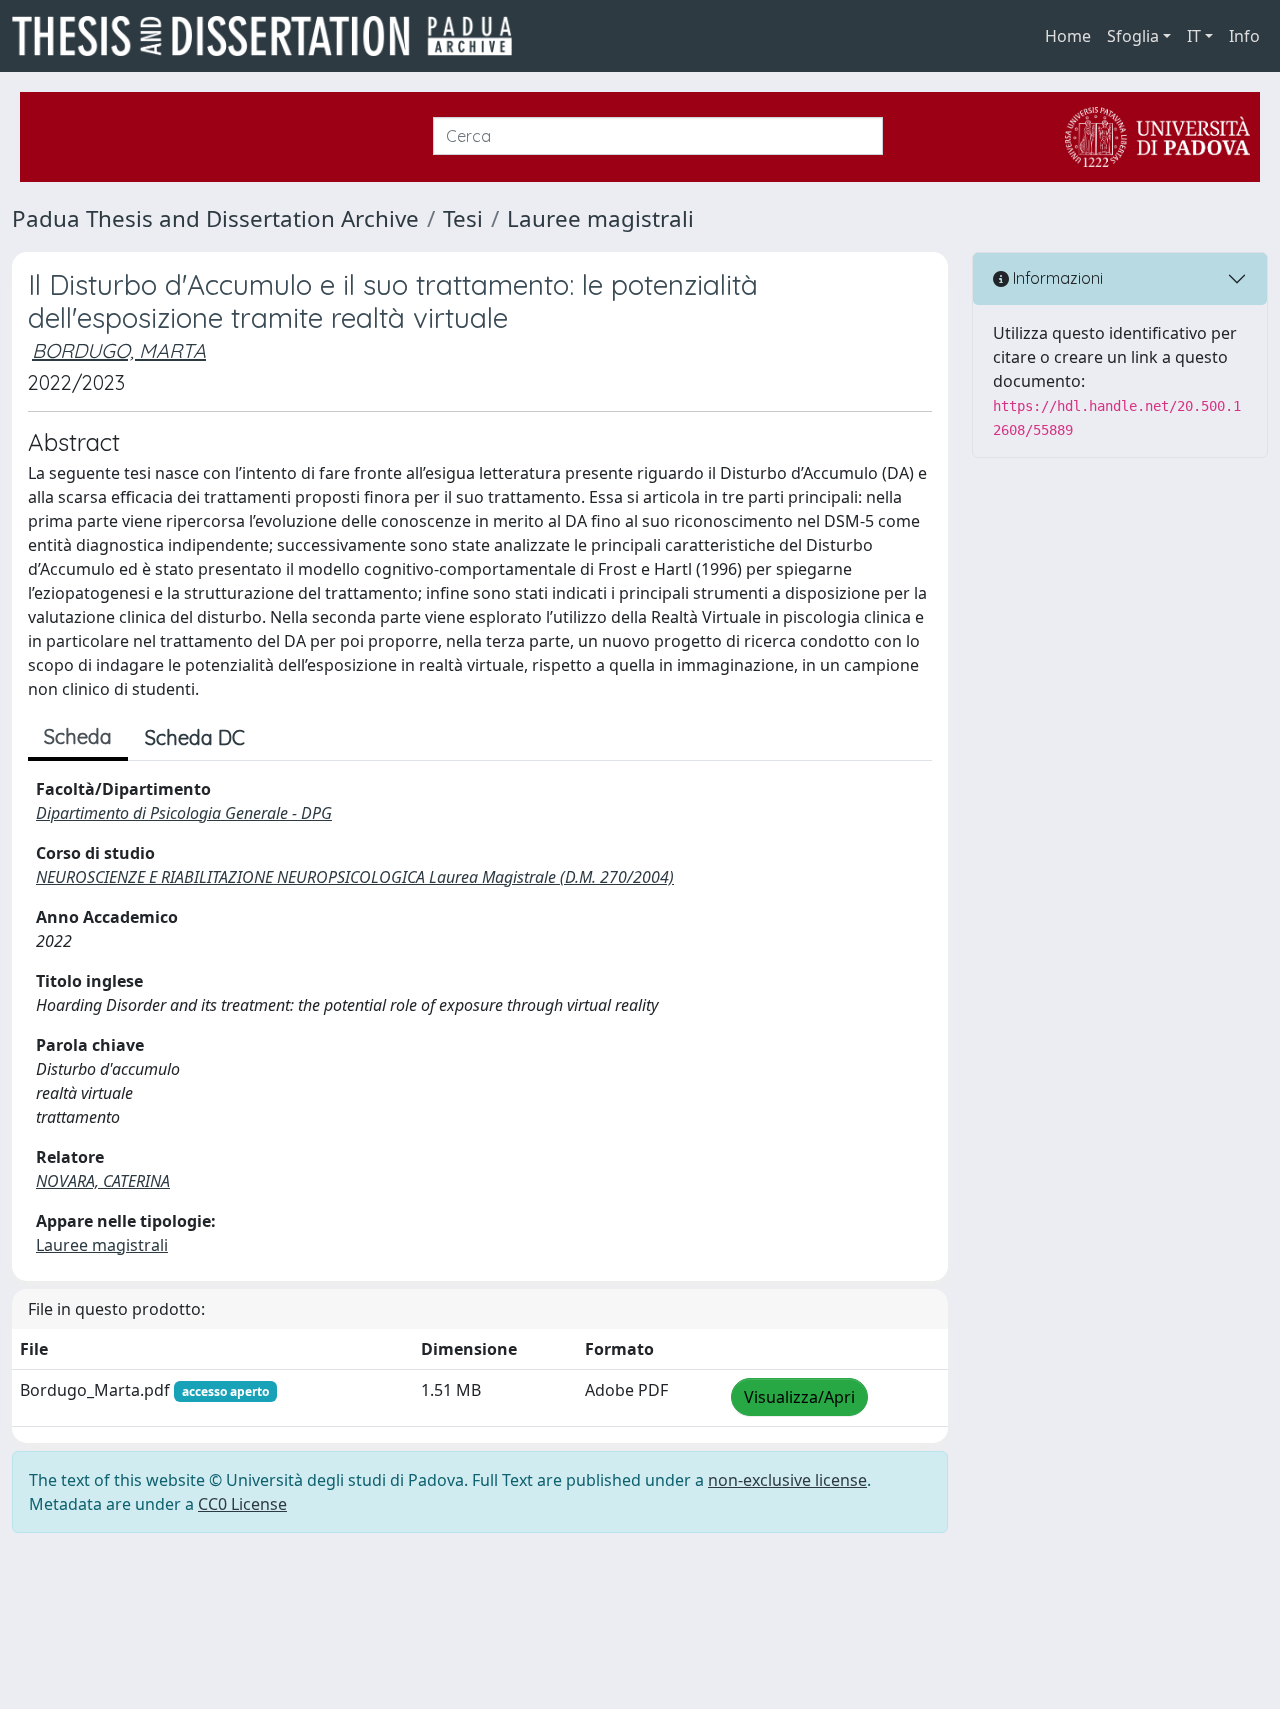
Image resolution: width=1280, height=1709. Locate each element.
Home (1068, 36)
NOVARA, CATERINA (103, 1181)
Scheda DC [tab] (195, 737)
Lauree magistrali (600, 218)
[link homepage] (270, 36)
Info (1244, 36)
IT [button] (1194, 36)
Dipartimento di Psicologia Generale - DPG (184, 813)
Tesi (463, 218)
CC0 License (242, 1504)
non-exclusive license (787, 1480)
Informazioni (1056, 278)
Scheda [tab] (78, 736)
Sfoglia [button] (1133, 36)
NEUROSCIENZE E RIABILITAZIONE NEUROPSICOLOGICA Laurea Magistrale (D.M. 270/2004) (355, 877)
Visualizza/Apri (799, 1397)
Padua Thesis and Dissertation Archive (215, 218)
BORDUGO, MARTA (119, 350)
